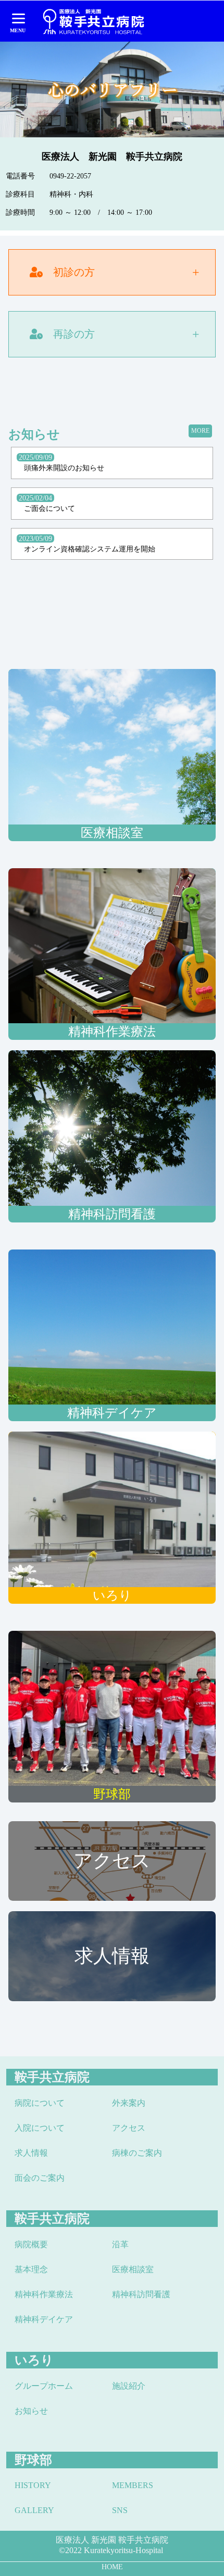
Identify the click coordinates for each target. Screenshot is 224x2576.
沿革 (120, 2244)
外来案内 (129, 2103)
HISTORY (33, 2485)
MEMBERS (133, 2485)
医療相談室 (133, 2269)
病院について (40, 2103)
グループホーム (44, 2386)
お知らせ (31, 2411)
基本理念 (31, 2269)
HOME (112, 2567)
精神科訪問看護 (141, 2294)
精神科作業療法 (44, 2294)
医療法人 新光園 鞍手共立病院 (112, 2540)
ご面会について (49, 508)
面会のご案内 (40, 2178)
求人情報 (31, 2153)
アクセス (129, 2128)
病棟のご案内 (137, 2153)
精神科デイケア (44, 2319)
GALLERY (34, 2510)
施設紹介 (129, 2386)
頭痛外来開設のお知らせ (64, 468)
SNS (120, 2510)
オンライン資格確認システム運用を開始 (90, 549)
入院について (40, 2128)
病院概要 (31, 2244)
